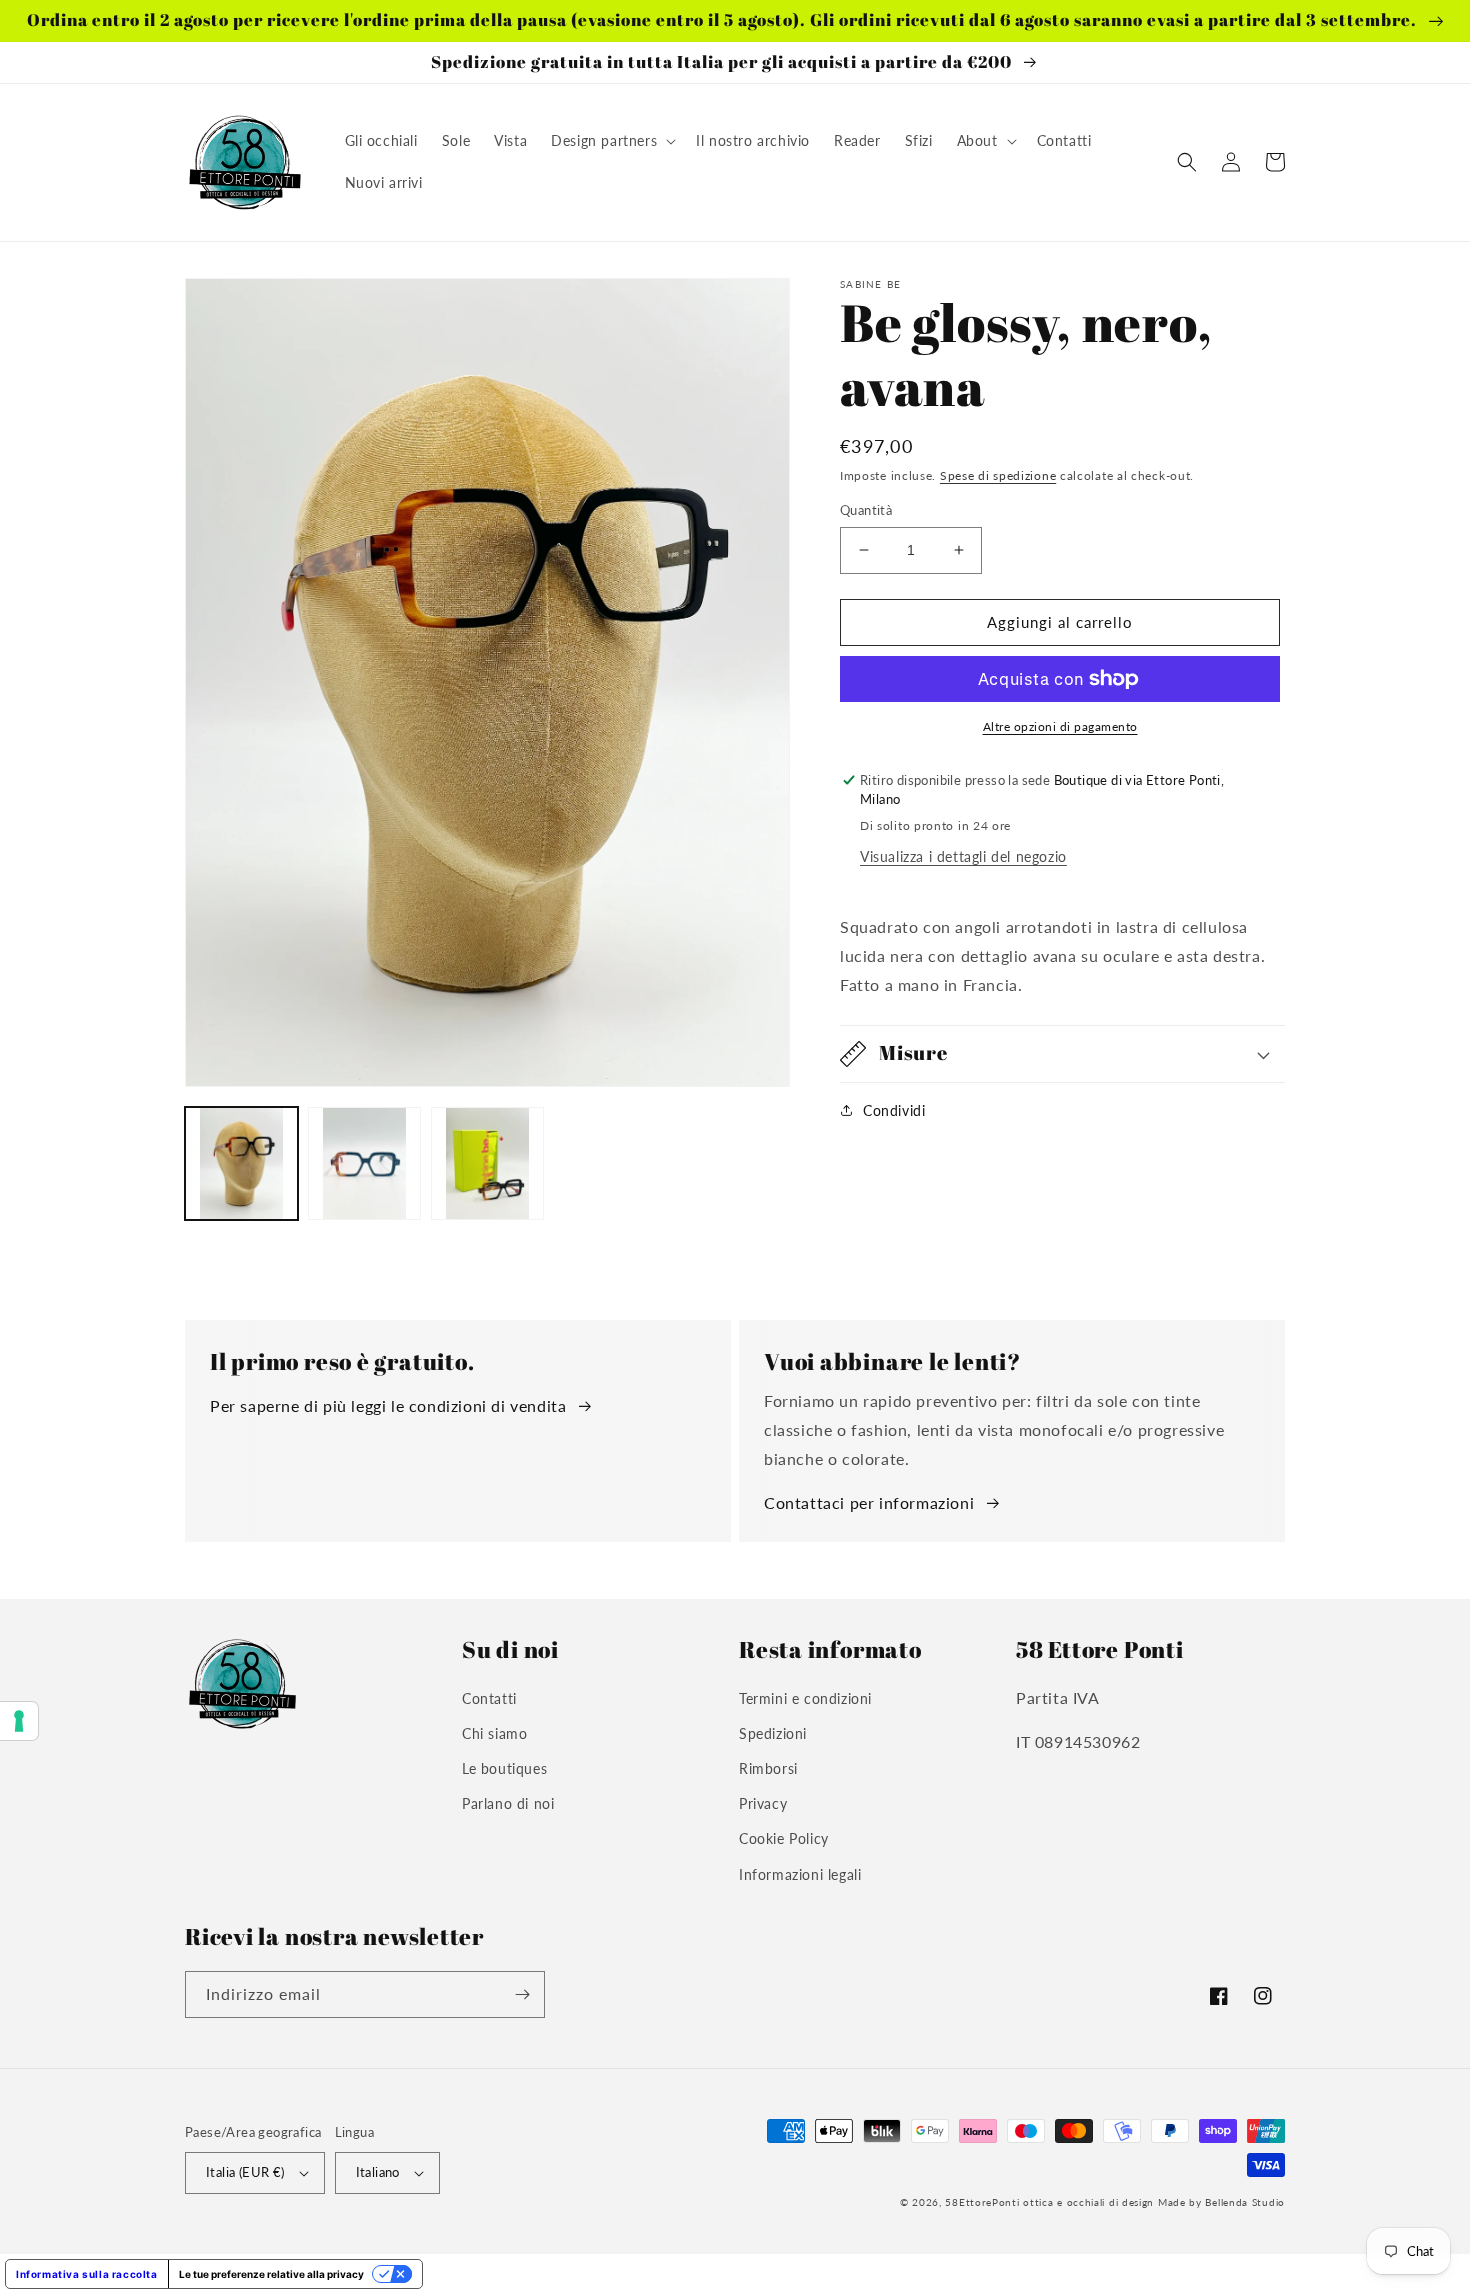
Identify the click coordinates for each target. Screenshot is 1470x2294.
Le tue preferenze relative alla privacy (271, 2274)
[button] (611, 141)
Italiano (378, 2172)
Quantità (866, 510)
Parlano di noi (508, 1803)
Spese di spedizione (998, 475)
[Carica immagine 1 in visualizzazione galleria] (241, 1163)
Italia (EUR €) (245, 2172)
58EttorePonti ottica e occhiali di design (1049, 2202)
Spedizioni (773, 1733)
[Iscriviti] (522, 1994)
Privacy (763, 1803)
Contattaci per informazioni (869, 1502)
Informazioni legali (800, 1874)
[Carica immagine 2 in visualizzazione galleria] (364, 1163)
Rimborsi (768, 1768)
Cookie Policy (784, 1838)
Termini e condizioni (805, 1698)
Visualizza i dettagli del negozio (963, 856)
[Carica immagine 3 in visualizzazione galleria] (487, 1163)
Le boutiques (504, 1768)
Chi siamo (494, 1733)
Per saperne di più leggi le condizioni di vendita (388, 1405)
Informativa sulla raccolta (87, 2274)
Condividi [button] (894, 1110)
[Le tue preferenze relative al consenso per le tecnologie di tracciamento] (19, 1721)
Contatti (489, 1698)
